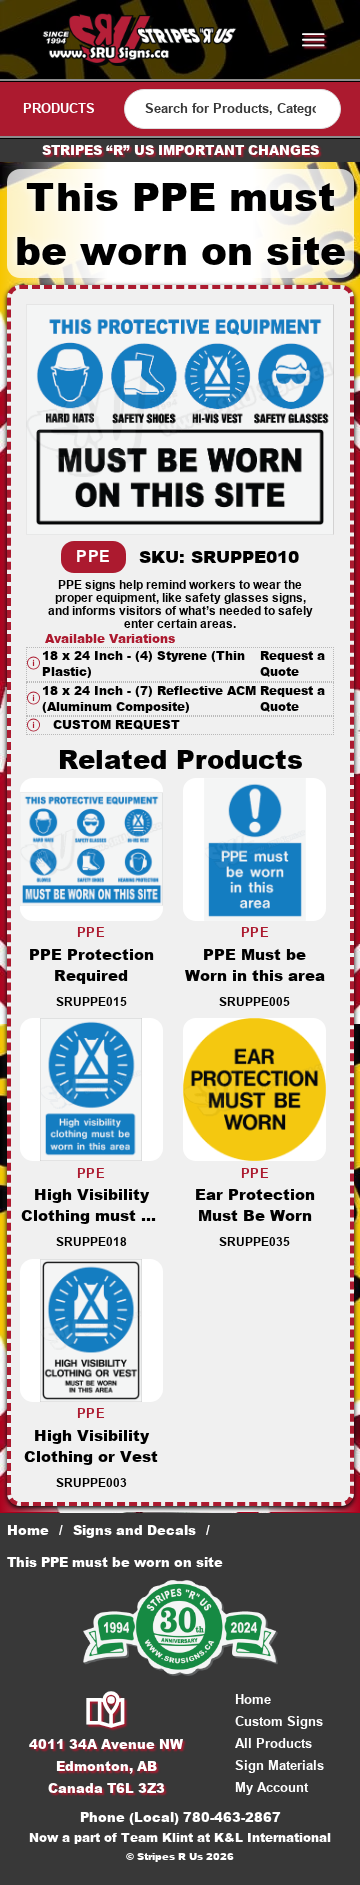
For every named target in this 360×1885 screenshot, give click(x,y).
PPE (93, 556)
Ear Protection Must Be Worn (255, 1205)
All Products (273, 1743)
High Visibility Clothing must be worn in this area (91, 1215)
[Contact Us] (106, 1711)
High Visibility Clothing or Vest (91, 1446)
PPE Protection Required (91, 965)
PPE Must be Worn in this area (255, 965)
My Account (271, 1787)
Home (28, 1530)
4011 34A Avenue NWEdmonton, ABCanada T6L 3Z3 (106, 1766)
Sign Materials (279, 1765)
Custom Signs (279, 1721)
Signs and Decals (134, 1530)
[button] (180, 664)
